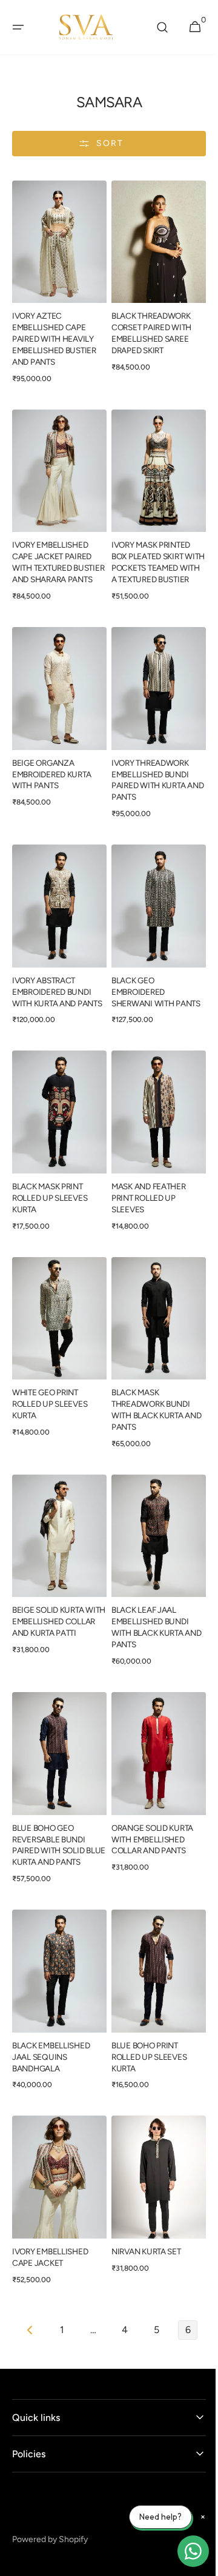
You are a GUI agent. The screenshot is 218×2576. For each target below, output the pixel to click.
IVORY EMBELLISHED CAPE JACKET (50, 2221)
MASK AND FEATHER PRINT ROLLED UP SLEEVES (144, 1191)
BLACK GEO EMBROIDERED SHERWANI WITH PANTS (152, 980)
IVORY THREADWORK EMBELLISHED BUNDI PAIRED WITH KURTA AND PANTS (146, 773)
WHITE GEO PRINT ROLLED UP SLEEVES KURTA (50, 1392)
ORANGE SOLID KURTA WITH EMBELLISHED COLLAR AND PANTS (148, 1814)
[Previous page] (26, 2294)
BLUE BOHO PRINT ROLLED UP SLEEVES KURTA (145, 2027)
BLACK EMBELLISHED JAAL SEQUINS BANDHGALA (51, 2027)
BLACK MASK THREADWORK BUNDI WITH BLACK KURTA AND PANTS (147, 1397)
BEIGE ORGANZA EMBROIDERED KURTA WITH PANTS (51, 768)
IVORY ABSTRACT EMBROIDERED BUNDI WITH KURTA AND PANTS (51, 985)
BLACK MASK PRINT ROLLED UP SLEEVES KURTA (50, 1191)
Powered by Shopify (50, 2503)
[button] (18, 27)
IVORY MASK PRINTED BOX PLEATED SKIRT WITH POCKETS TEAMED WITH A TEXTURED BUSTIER (151, 556)
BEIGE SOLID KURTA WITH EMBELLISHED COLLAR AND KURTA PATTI (49, 1609)
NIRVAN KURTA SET (142, 2215)
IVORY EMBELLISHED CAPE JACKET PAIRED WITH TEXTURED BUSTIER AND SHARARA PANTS (55, 556)
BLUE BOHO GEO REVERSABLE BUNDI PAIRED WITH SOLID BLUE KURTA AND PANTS (57, 1820)
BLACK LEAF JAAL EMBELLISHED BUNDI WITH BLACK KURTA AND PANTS (146, 1609)
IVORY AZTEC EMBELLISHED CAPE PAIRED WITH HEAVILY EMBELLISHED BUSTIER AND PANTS (54, 333)
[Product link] (57, 285)
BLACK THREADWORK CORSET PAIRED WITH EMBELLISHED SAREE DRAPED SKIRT (147, 327)
